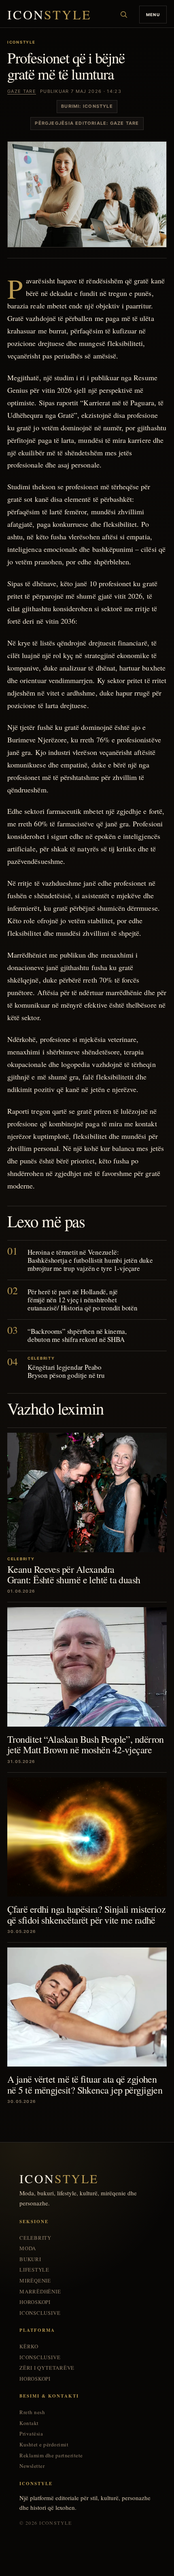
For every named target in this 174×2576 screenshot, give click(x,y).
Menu (153, 15)
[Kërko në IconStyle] (124, 15)
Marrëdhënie (40, 2292)
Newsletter (32, 2466)
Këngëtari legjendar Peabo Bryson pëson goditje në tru (66, 1371)
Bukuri (30, 2259)
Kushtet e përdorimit (44, 2445)
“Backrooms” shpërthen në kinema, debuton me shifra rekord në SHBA (77, 1335)
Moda (28, 2248)
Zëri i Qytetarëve (47, 2368)
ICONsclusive (40, 2313)
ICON (49, 15)
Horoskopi (35, 2302)
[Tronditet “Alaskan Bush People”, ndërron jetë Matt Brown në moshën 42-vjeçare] (87, 1667)
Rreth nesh (32, 2412)
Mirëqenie (35, 2281)
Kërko (29, 2346)
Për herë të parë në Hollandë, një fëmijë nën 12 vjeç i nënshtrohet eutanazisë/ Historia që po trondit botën (83, 1300)
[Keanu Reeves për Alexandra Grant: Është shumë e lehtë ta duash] (87, 1492)
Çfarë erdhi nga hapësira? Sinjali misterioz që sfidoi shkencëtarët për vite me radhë (86, 1914)
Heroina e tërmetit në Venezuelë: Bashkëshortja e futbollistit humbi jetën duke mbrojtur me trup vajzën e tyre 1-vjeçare (90, 1260)
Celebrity (35, 2238)
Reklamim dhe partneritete (51, 2455)
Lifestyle (34, 2270)
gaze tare (22, 91)
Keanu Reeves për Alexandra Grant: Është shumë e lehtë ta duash (74, 1574)
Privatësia (31, 2434)
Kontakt (29, 2423)
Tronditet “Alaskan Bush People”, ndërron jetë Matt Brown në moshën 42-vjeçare (86, 1744)
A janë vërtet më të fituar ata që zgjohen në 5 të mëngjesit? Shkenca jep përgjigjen (85, 2084)
